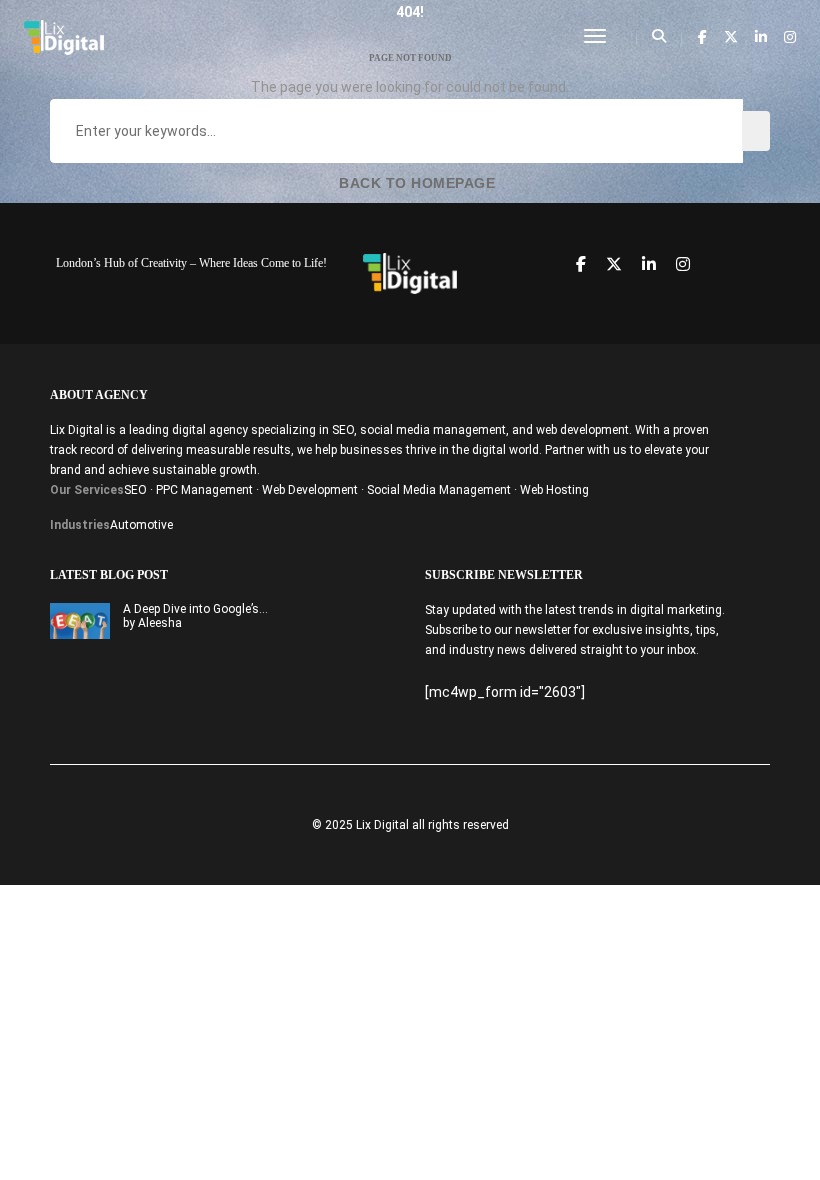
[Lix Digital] (64, 36)
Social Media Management (439, 490)
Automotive (141, 525)
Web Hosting (554, 490)
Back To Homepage (415, 183)
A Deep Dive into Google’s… (195, 609)
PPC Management (204, 490)
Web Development (310, 490)
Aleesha (160, 623)
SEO (135, 490)
